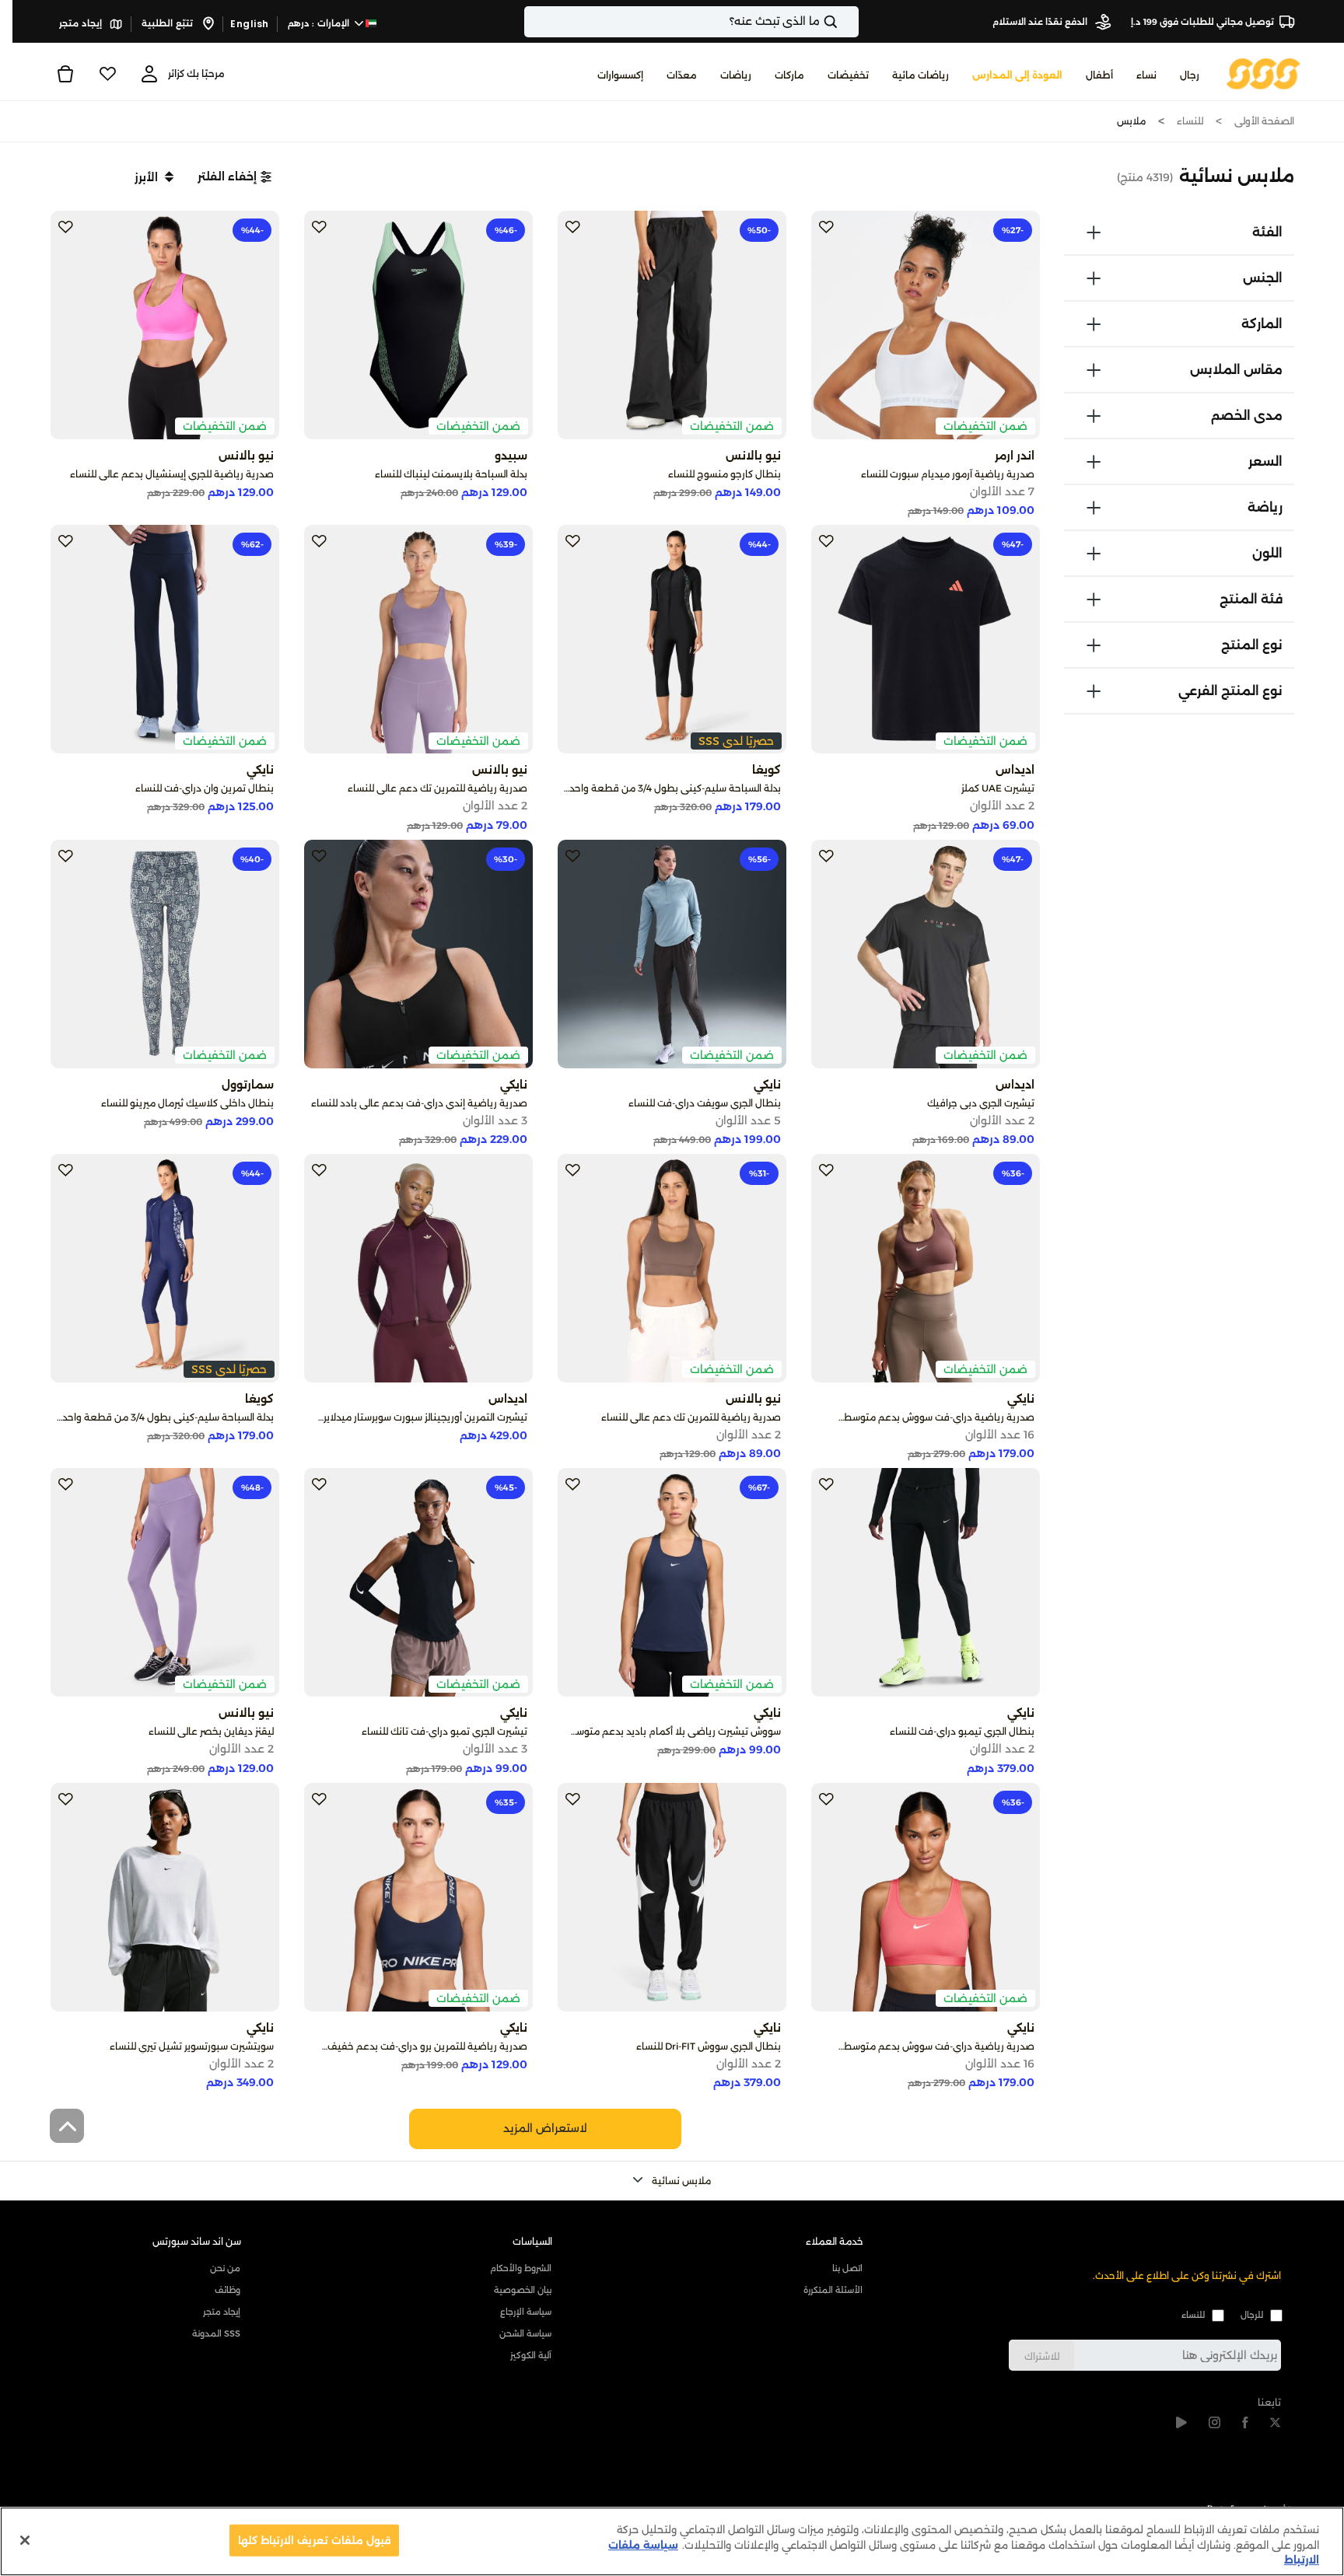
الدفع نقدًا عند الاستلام (1041, 22)
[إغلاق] (25, 2540)
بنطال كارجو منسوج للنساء (724, 474)
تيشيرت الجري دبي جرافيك (981, 1103)
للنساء (1190, 121)
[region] (672, 2541)
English (250, 24)
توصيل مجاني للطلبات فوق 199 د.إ (1202, 22)
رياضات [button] (736, 75)
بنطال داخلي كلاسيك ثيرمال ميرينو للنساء (187, 1103)
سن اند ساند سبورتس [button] (197, 2241)
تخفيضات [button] (848, 75)
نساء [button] (1146, 75)
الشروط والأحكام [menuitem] (521, 2268)
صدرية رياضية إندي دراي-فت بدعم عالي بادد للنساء (419, 1103)
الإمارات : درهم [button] (320, 23)
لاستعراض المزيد (545, 2128)
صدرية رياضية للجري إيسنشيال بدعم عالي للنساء (172, 474)
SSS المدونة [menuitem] (216, 2333)
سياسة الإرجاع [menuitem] (526, 2312)
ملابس (1131, 121)
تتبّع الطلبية (168, 23)
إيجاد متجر (82, 23)
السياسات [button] (532, 2241)
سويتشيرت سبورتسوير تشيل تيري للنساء (192, 2046)
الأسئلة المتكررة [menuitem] (833, 2290)
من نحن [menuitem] (225, 2268)
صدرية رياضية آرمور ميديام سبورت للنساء (948, 474)
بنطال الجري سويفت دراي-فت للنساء (705, 1103)
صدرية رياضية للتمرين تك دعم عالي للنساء (437, 788)
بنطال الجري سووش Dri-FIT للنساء (709, 2046)
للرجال (1252, 2315)
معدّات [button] (682, 75)
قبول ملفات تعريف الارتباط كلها (315, 2539)
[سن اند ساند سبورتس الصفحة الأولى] (1263, 73)
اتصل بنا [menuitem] (847, 2268)
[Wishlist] (107, 74)
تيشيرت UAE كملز (998, 788)
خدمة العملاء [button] (835, 2241)
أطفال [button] (1099, 75)
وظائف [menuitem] (227, 2290)
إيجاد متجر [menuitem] (222, 2312)
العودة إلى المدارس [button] (1017, 75)
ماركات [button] (789, 75)
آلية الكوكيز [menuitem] (531, 2355)
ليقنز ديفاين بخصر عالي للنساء (211, 1731)
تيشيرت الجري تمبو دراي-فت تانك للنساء (444, 1731)
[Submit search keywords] (844, 22)
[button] (234, 177)
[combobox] (691, 22)
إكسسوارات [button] (620, 75)
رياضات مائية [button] (920, 75)
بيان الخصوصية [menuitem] (523, 2290)
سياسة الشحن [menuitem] (525, 2333)
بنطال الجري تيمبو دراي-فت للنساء (962, 1731)
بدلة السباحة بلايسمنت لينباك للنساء (451, 474)
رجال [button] (1190, 75)
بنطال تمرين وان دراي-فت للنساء (205, 788)
